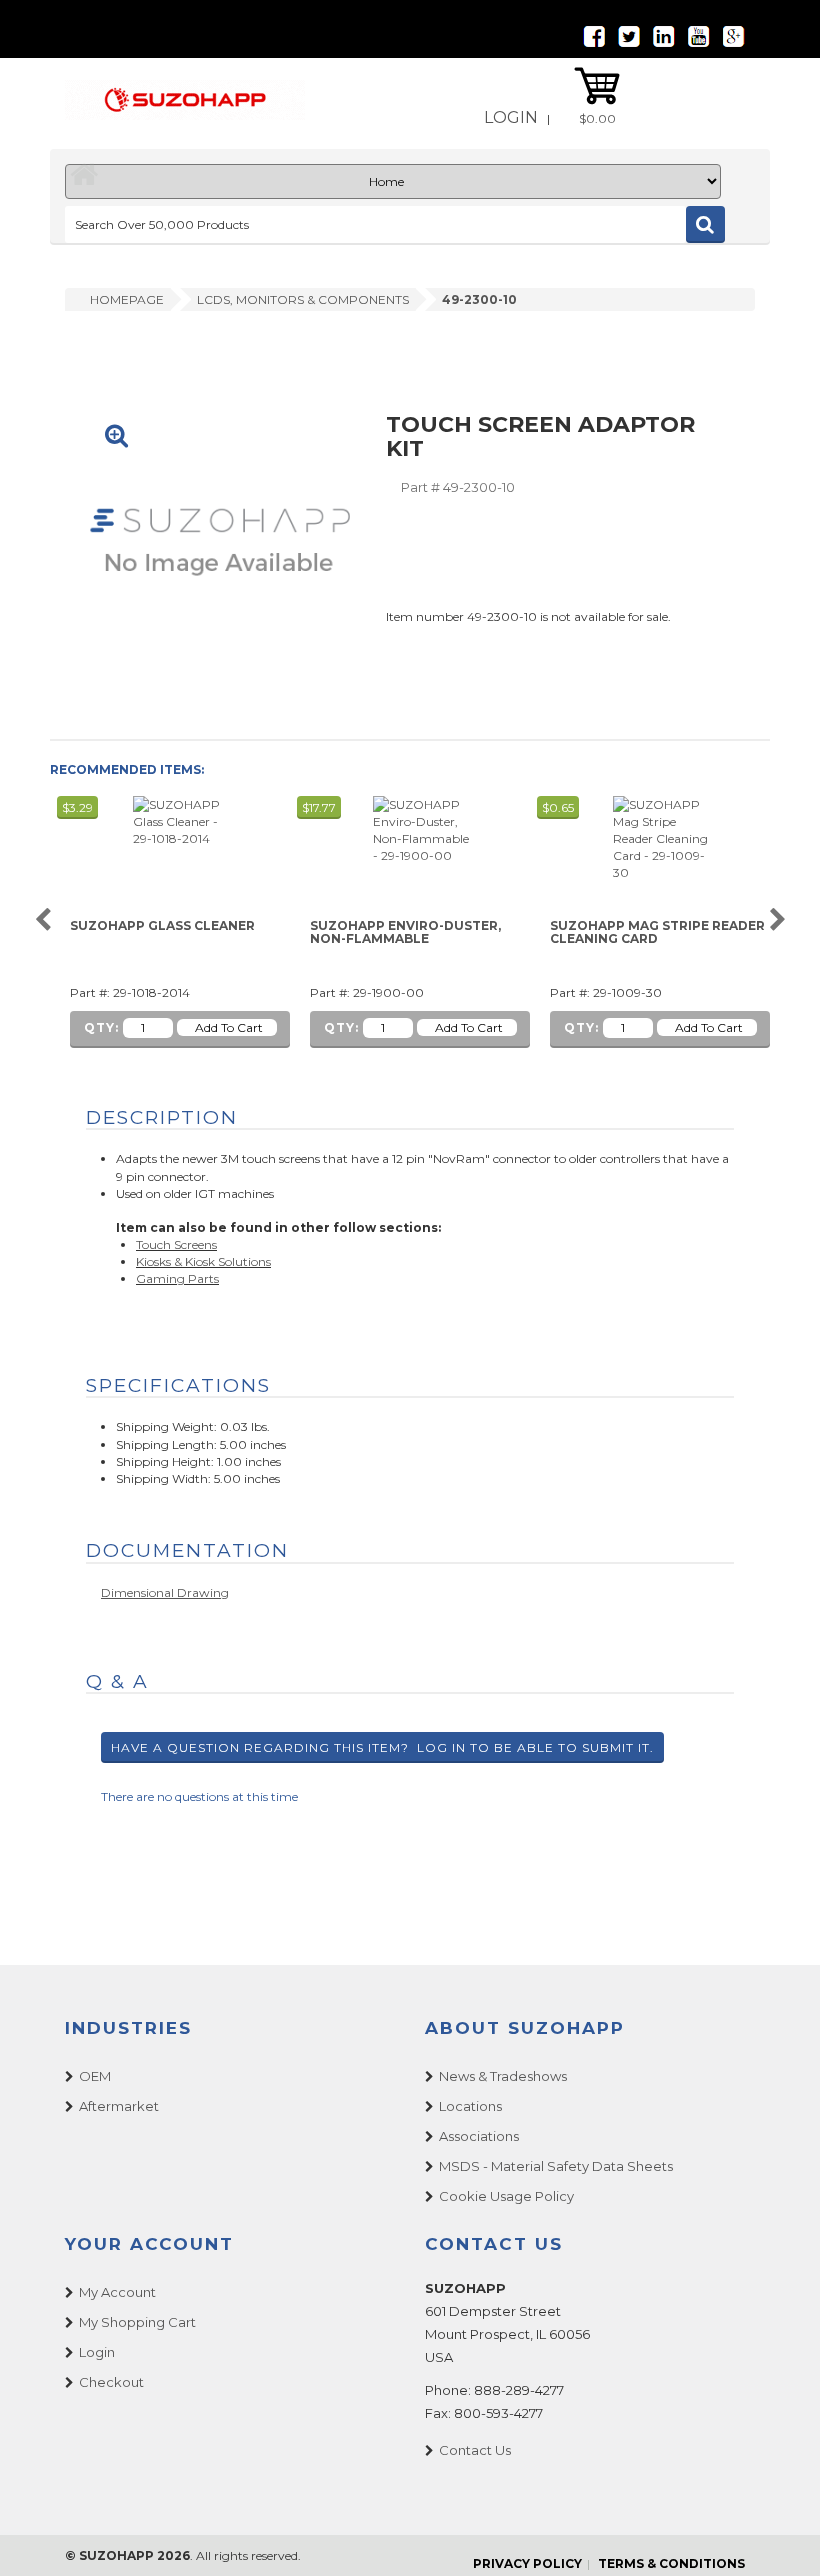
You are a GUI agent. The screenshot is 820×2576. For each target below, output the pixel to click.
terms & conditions (671, 2563)
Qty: (101, 1027)
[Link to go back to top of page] (780, 2536)
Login (511, 117)
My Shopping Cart (137, 2322)
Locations (470, 2106)
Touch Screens (176, 1244)
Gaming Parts (177, 1278)
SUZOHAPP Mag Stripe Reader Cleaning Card (657, 932)
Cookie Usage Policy (506, 2196)
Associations (479, 2136)
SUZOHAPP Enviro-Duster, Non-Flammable (405, 932)
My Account (117, 2292)
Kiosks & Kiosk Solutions (203, 1261)
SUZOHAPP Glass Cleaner (162, 926)
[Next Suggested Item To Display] (777, 920)
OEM (95, 2076)
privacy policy (527, 2563)
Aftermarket (119, 2106)
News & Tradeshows (503, 2076)
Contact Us (475, 2450)
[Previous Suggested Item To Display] (42, 920)
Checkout (111, 2382)
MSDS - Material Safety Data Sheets (556, 2166)
